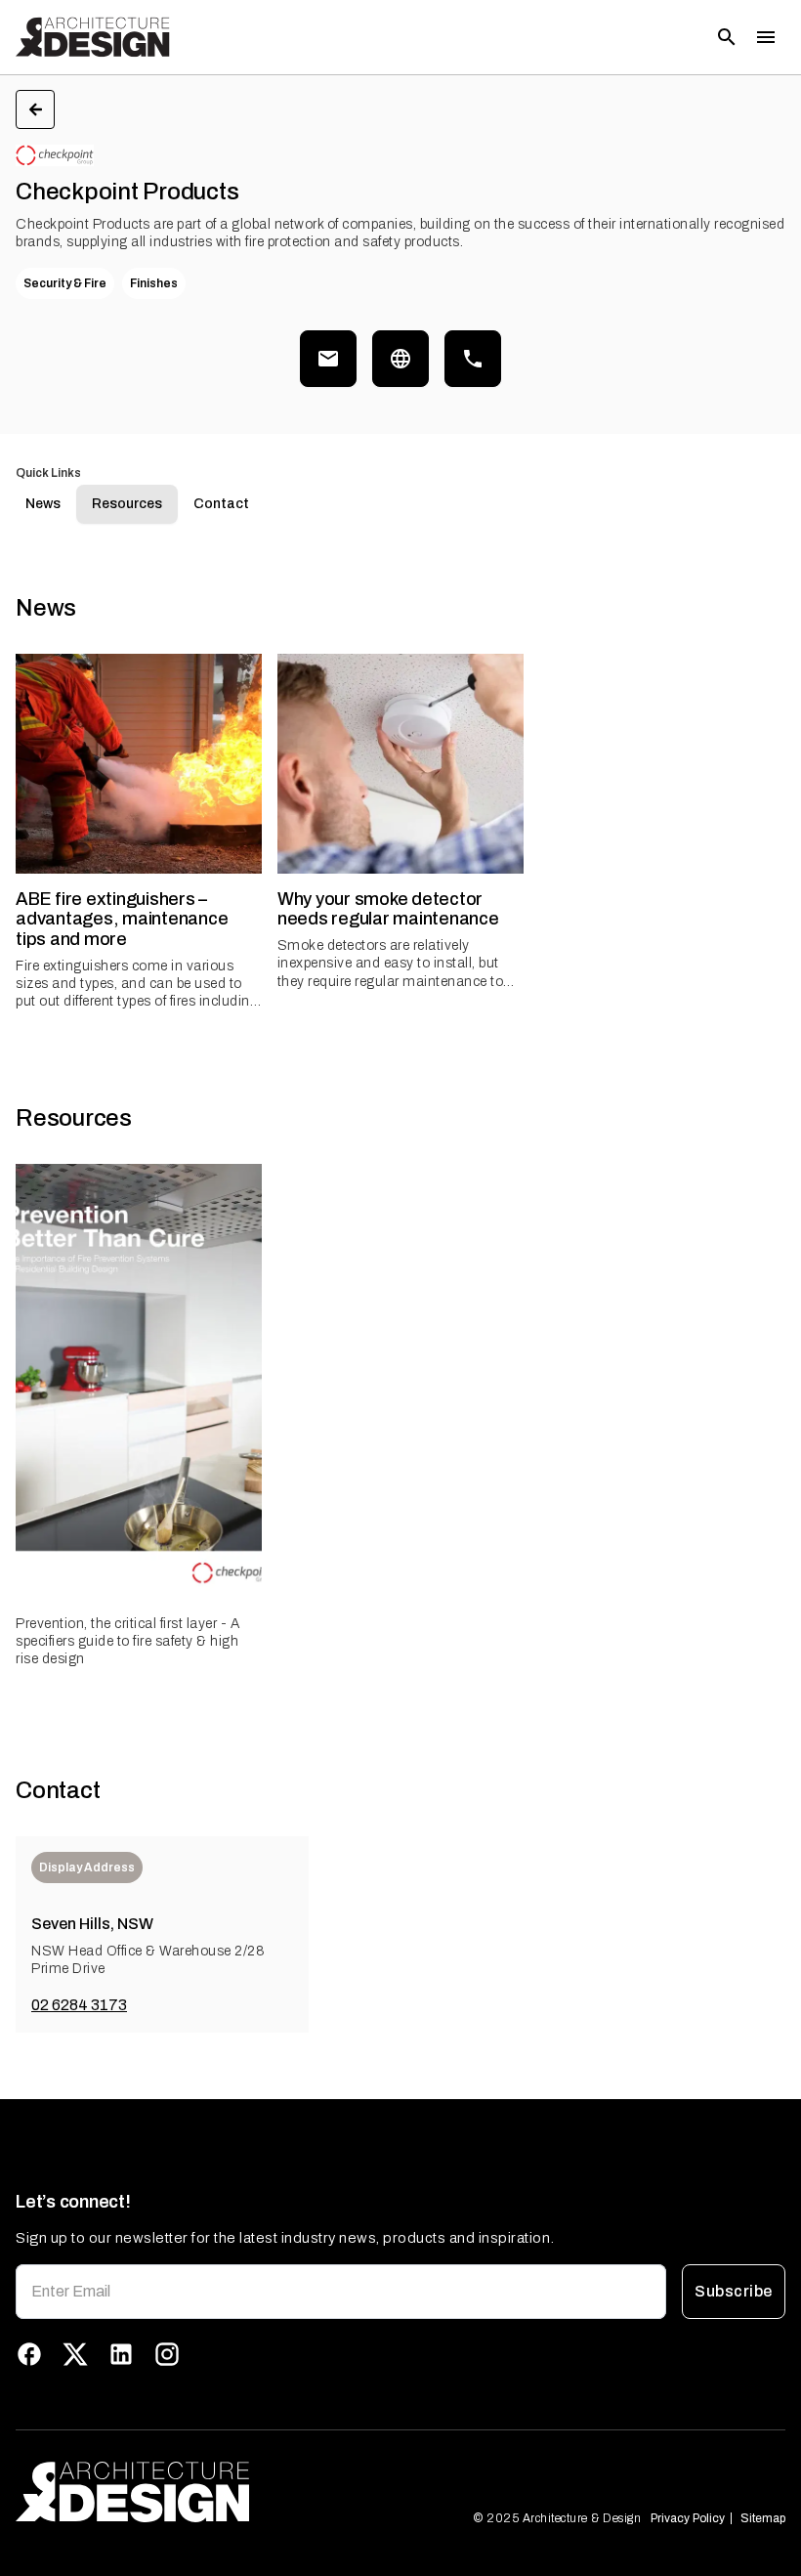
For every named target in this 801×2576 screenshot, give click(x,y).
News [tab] (43, 504)
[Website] (400, 359)
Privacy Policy (688, 2518)
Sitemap (763, 2518)
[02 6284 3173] (473, 359)
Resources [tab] (127, 504)
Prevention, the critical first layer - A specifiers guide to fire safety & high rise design (127, 1641)
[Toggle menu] (766, 37)
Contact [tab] (221, 504)
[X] (75, 2354)
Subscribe (733, 2291)
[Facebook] (29, 2354)
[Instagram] (167, 2354)
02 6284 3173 (79, 2005)
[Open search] (727, 37)
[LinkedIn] (121, 2354)
